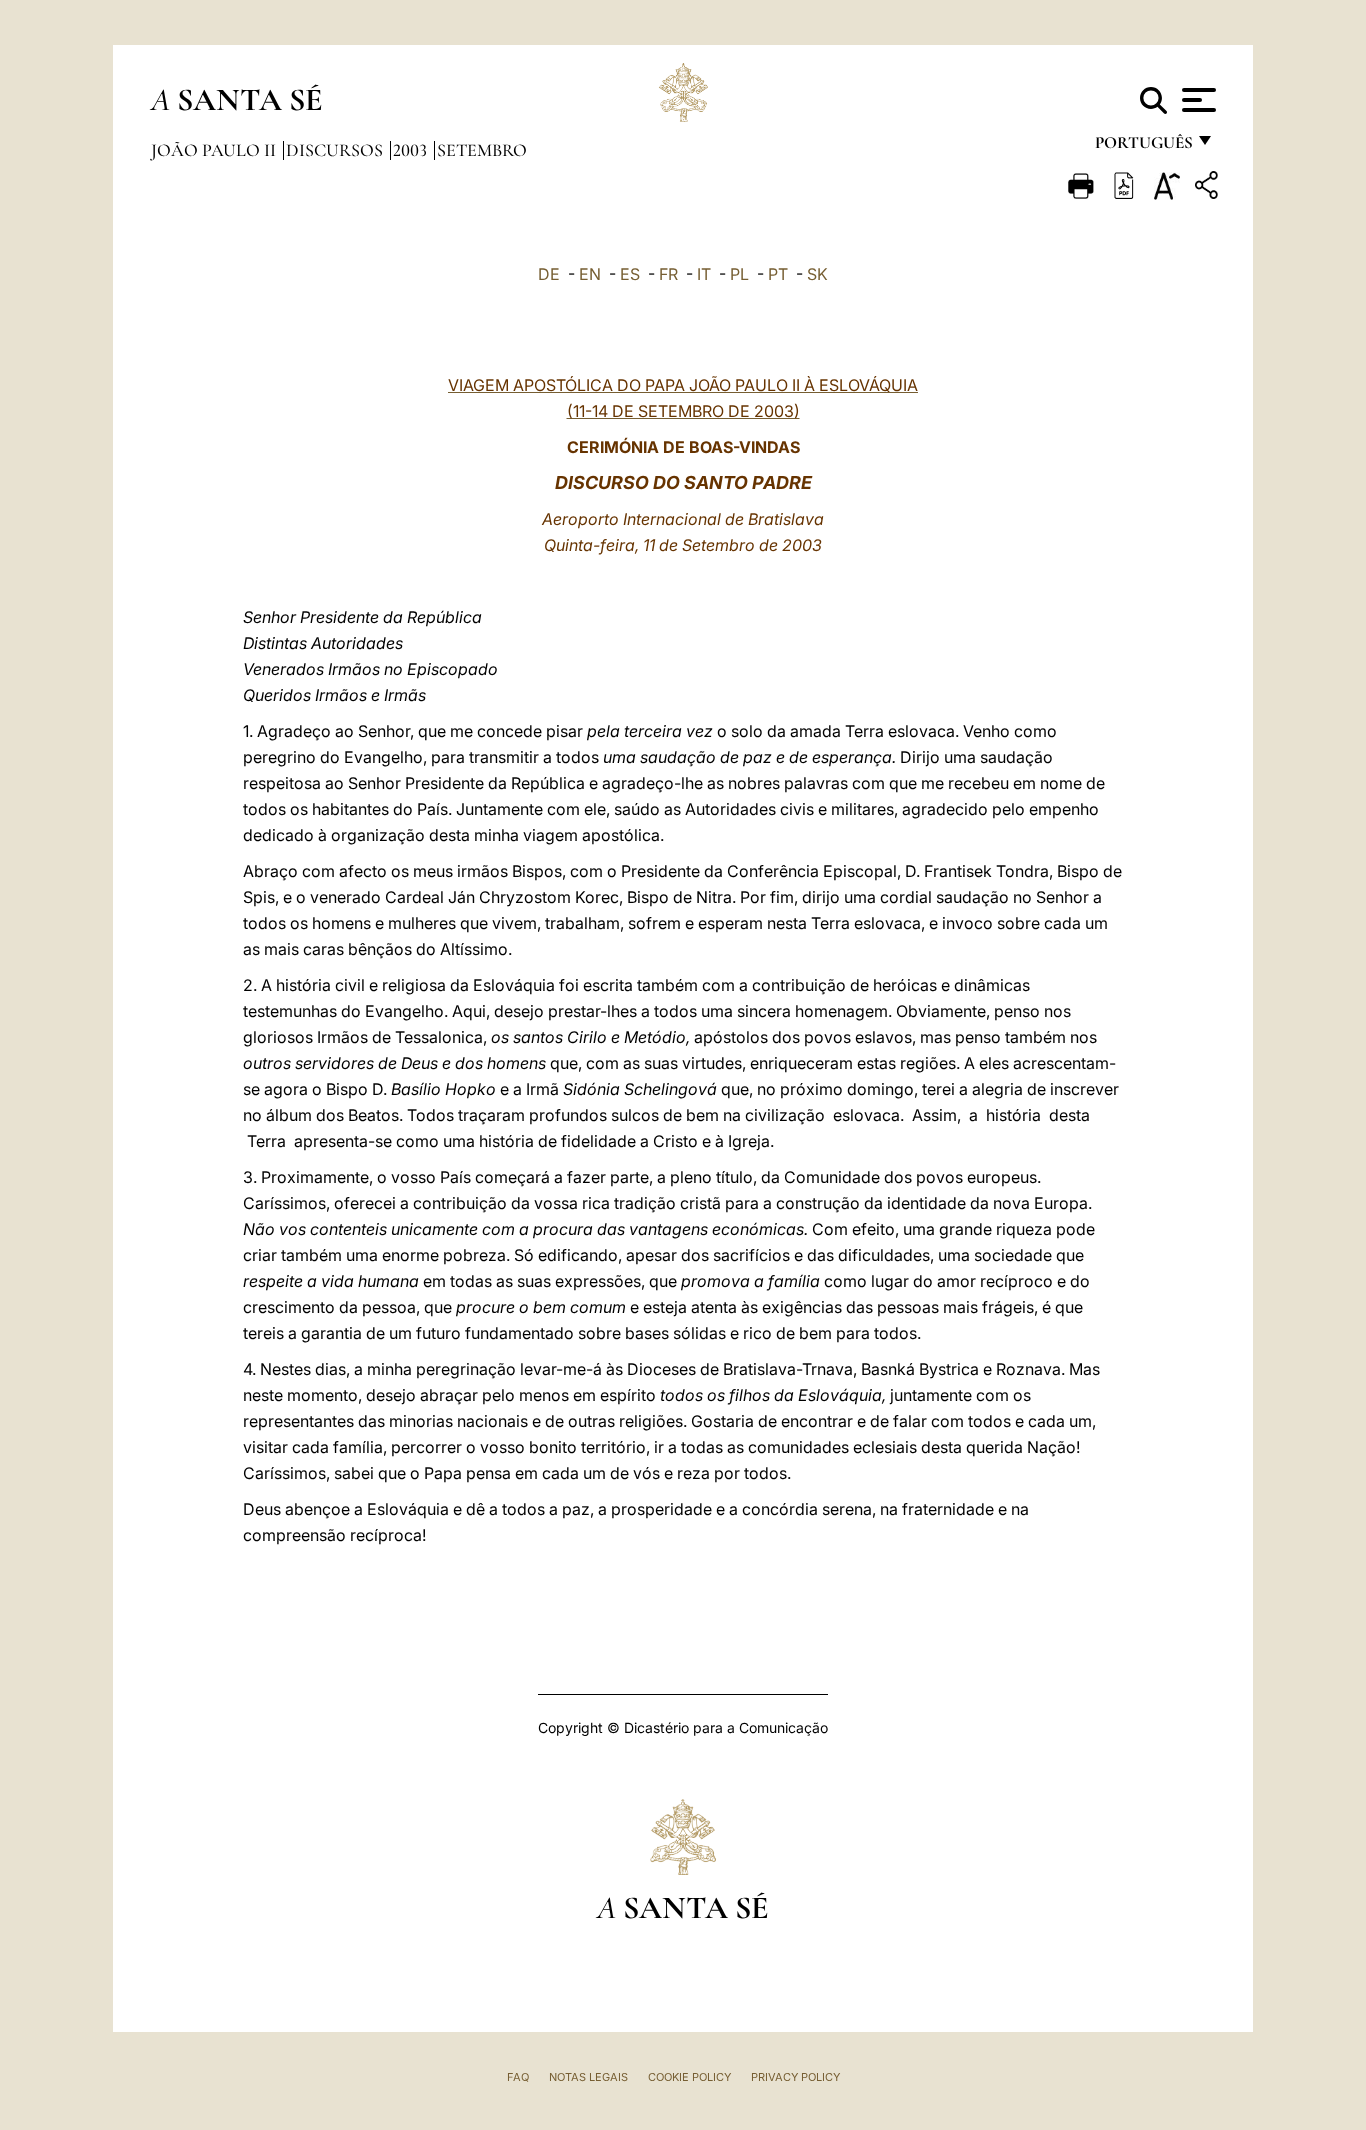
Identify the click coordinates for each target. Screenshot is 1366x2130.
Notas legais (588, 2077)
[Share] (1209, 188)
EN (590, 274)
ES (630, 274)
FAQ (518, 2077)
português (1143, 147)
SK (817, 274)
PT (778, 274)
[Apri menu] (1196, 100)
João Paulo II (215, 150)
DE (549, 274)
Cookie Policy (689, 2077)
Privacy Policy (795, 2077)
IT (704, 274)
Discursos (336, 150)
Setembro (482, 150)
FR (668, 274)
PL (739, 274)
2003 (412, 150)
